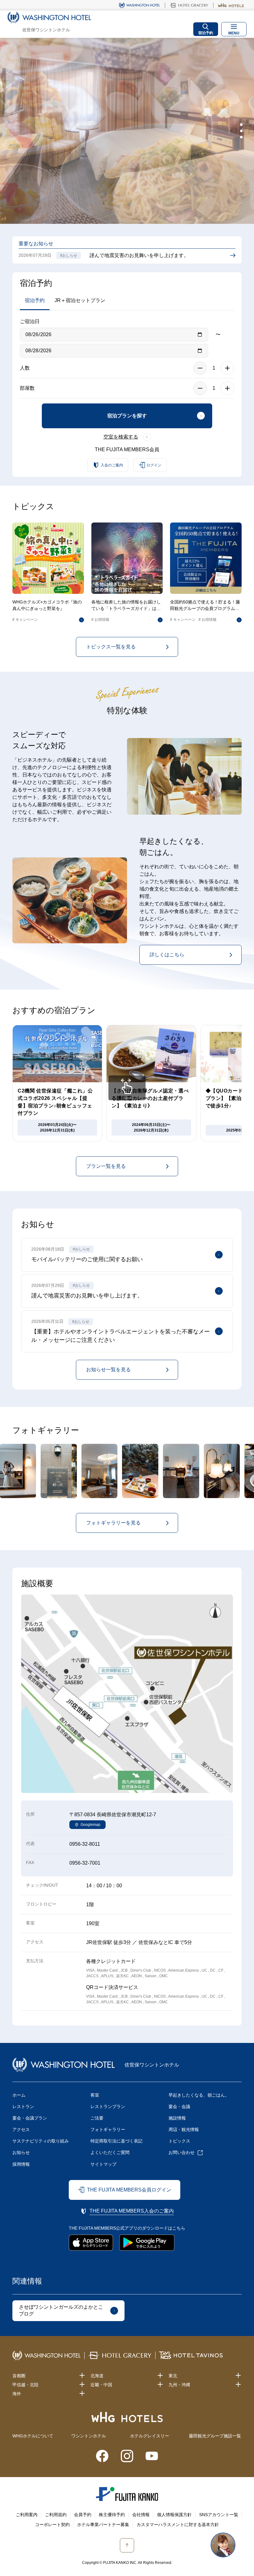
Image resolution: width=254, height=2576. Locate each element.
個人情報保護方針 (174, 2515)
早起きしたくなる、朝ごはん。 (199, 2095)
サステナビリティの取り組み (41, 2141)
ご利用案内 (27, 2515)
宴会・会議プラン (30, 2118)
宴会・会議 (179, 2107)
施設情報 (177, 2118)
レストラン (23, 2107)
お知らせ (21, 2152)
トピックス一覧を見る (111, 647)
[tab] (241, 125)
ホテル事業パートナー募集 (103, 2525)
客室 (95, 2095)
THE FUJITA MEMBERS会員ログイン (129, 2190)
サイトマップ (103, 2164)
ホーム (19, 2095)
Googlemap (90, 1825)
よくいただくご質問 (110, 2152)
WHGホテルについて (33, 2436)
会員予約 (83, 2515)
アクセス (21, 2129)
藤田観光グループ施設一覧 (215, 2436)
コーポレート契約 (52, 2525)
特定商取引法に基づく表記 (116, 2141)
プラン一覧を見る (106, 1166)
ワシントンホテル (89, 2436)
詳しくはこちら (167, 955)
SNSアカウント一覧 (219, 2515)
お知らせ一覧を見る (108, 1370)
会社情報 (141, 2515)
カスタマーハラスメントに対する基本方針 (178, 2525)
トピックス (179, 2141)
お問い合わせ (182, 2152)
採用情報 (21, 2164)
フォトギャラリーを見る (113, 1523)
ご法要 (97, 2118)
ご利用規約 (56, 2515)
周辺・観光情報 (184, 2129)
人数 (25, 368)
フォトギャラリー (108, 2129)
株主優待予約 (112, 2515)
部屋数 (27, 388)
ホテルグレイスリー (150, 2436)
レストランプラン (108, 2107)
